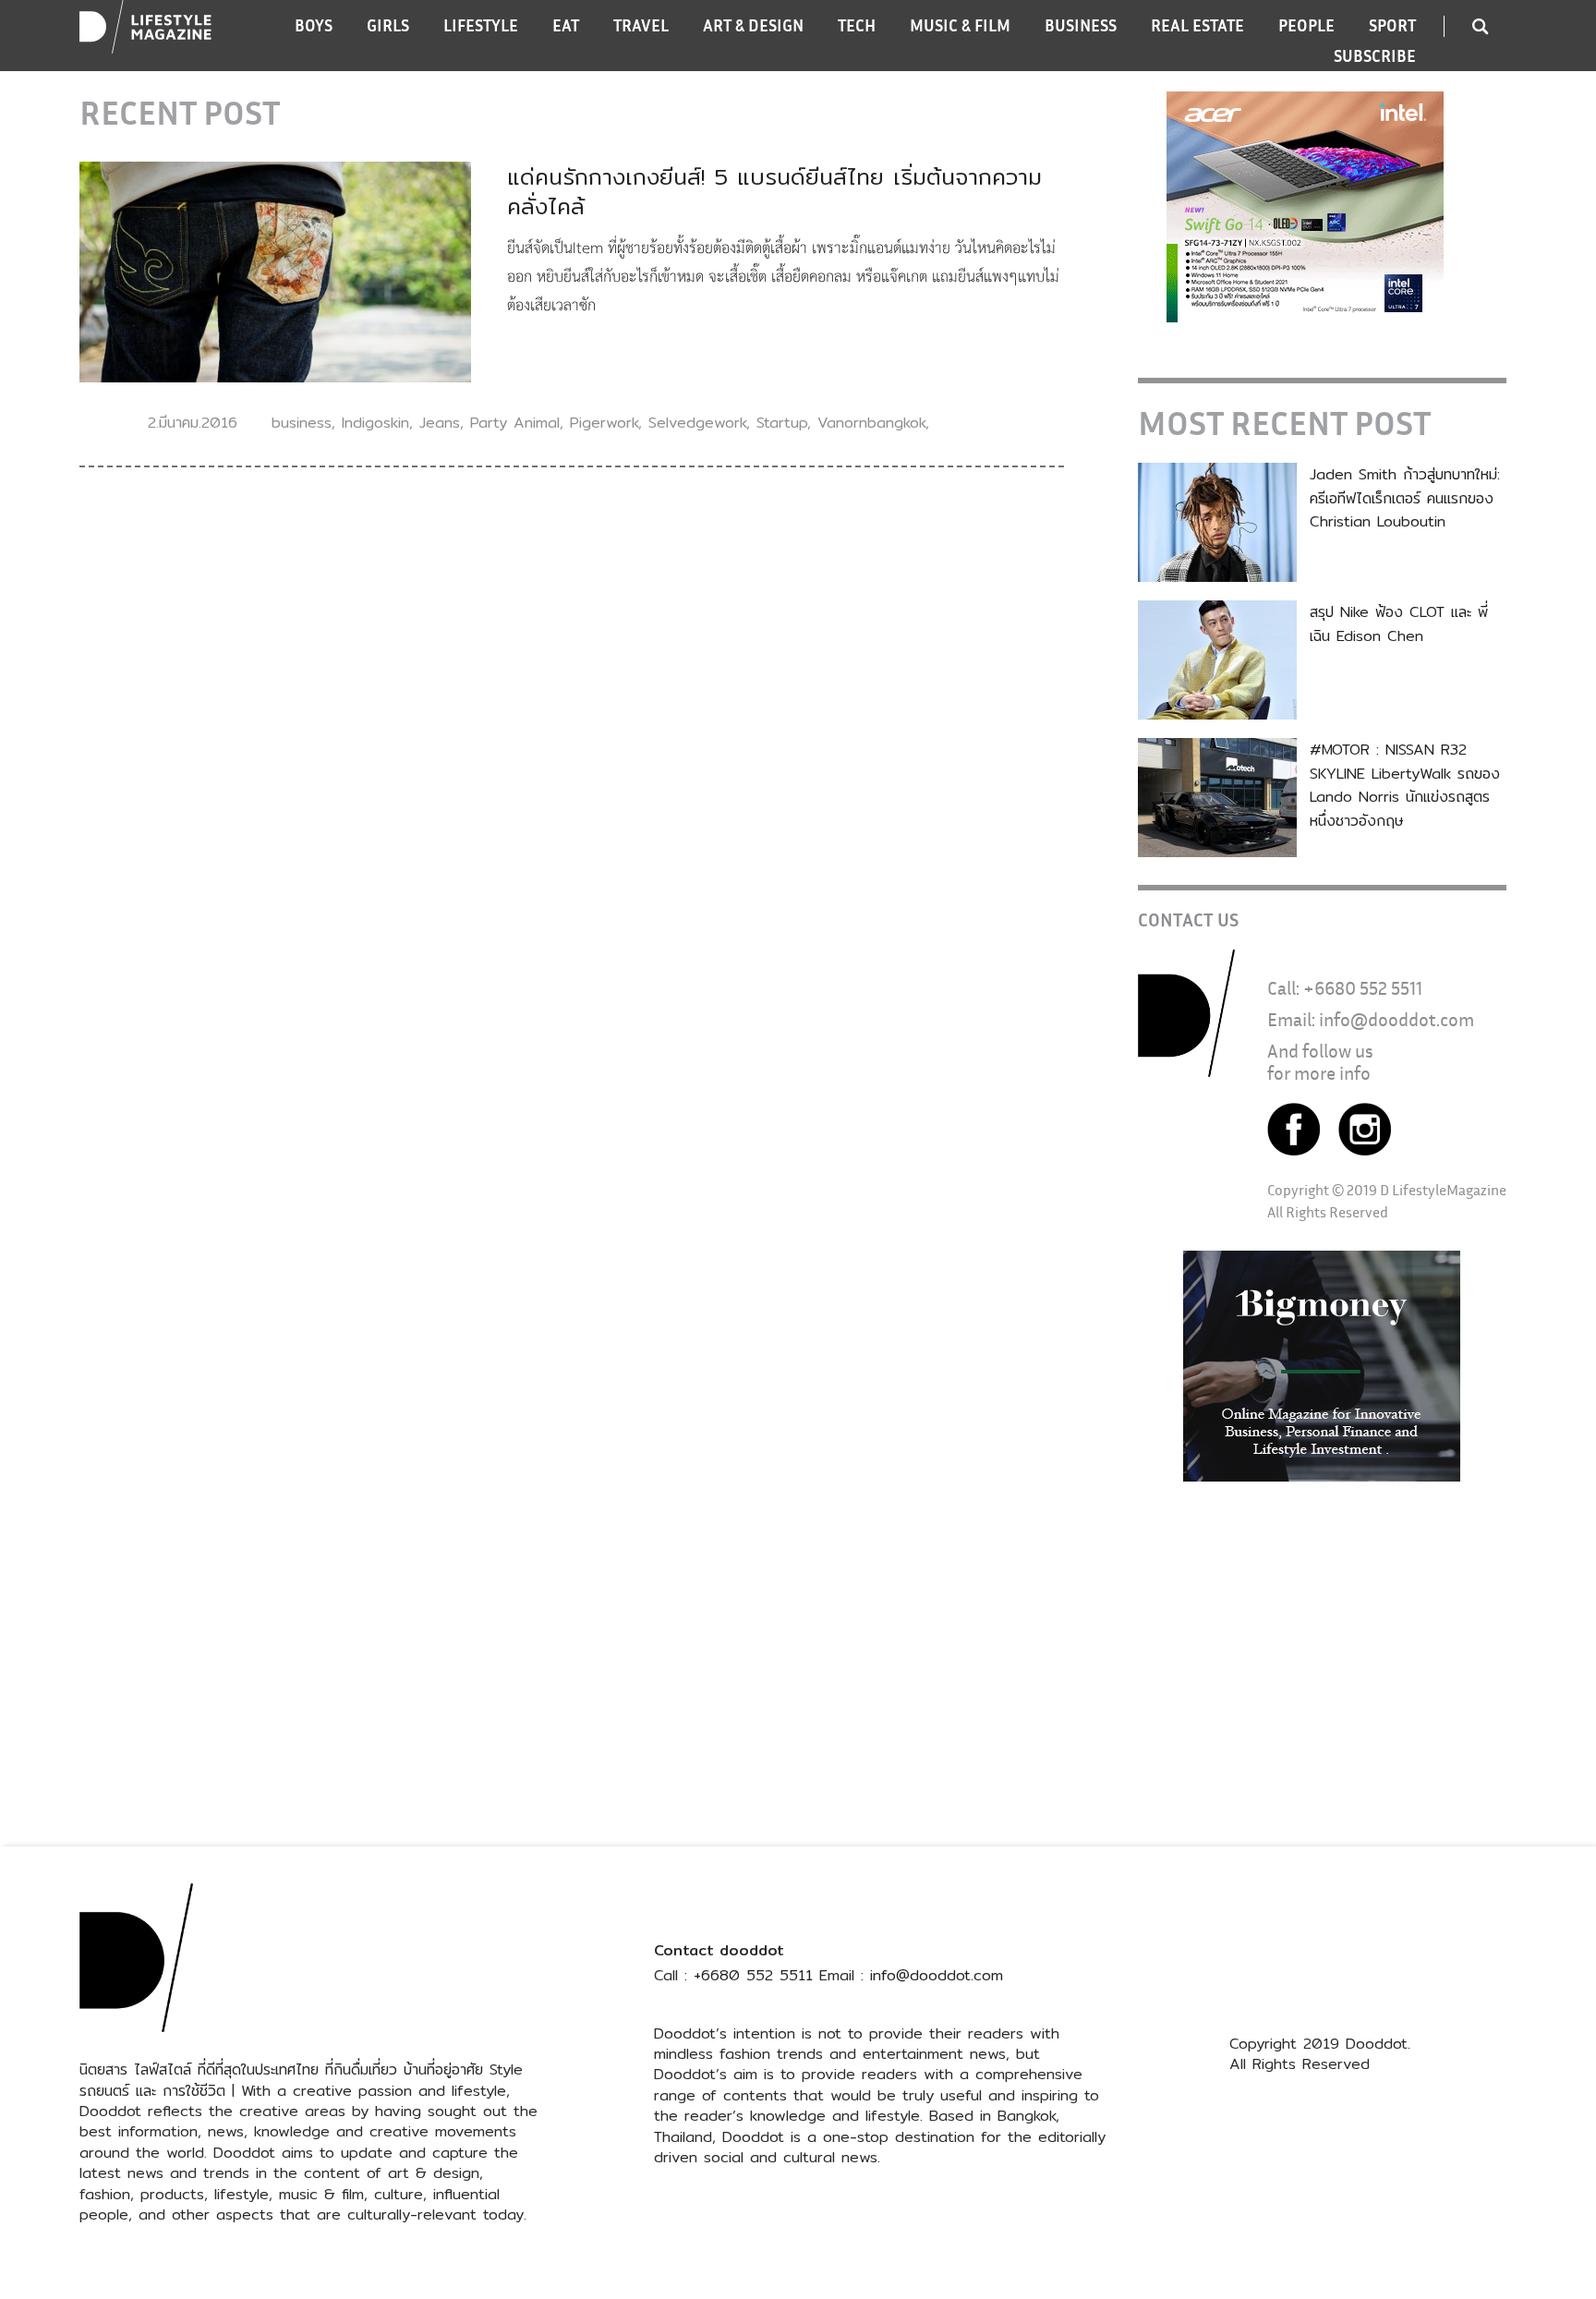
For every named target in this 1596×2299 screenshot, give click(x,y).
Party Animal (515, 423)
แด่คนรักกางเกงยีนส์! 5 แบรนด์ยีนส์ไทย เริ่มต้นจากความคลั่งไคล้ (774, 191)
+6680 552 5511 (1363, 988)
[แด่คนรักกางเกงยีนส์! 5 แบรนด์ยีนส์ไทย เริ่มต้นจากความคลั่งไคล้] (275, 271)
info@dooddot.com (1396, 1019)
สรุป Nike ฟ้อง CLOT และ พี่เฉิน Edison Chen (1399, 624)
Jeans (440, 423)
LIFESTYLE (481, 25)
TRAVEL (641, 25)
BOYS (314, 25)
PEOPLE (1306, 25)
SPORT (1392, 25)
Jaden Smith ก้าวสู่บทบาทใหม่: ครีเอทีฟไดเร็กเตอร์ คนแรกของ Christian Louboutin (1405, 498)
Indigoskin (375, 423)
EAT (566, 25)
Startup (782, 423)
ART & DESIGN (753, 25)
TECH (857, 25)
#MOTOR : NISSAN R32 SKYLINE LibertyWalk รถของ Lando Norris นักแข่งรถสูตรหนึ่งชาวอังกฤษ (1405, 785)
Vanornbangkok (871, 423)
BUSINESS (1081, 25)
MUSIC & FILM (960, 25)
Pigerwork (604, 423)
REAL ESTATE (1197, 25)
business (302, 423)
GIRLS (388, 25)
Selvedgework (697, 423)
